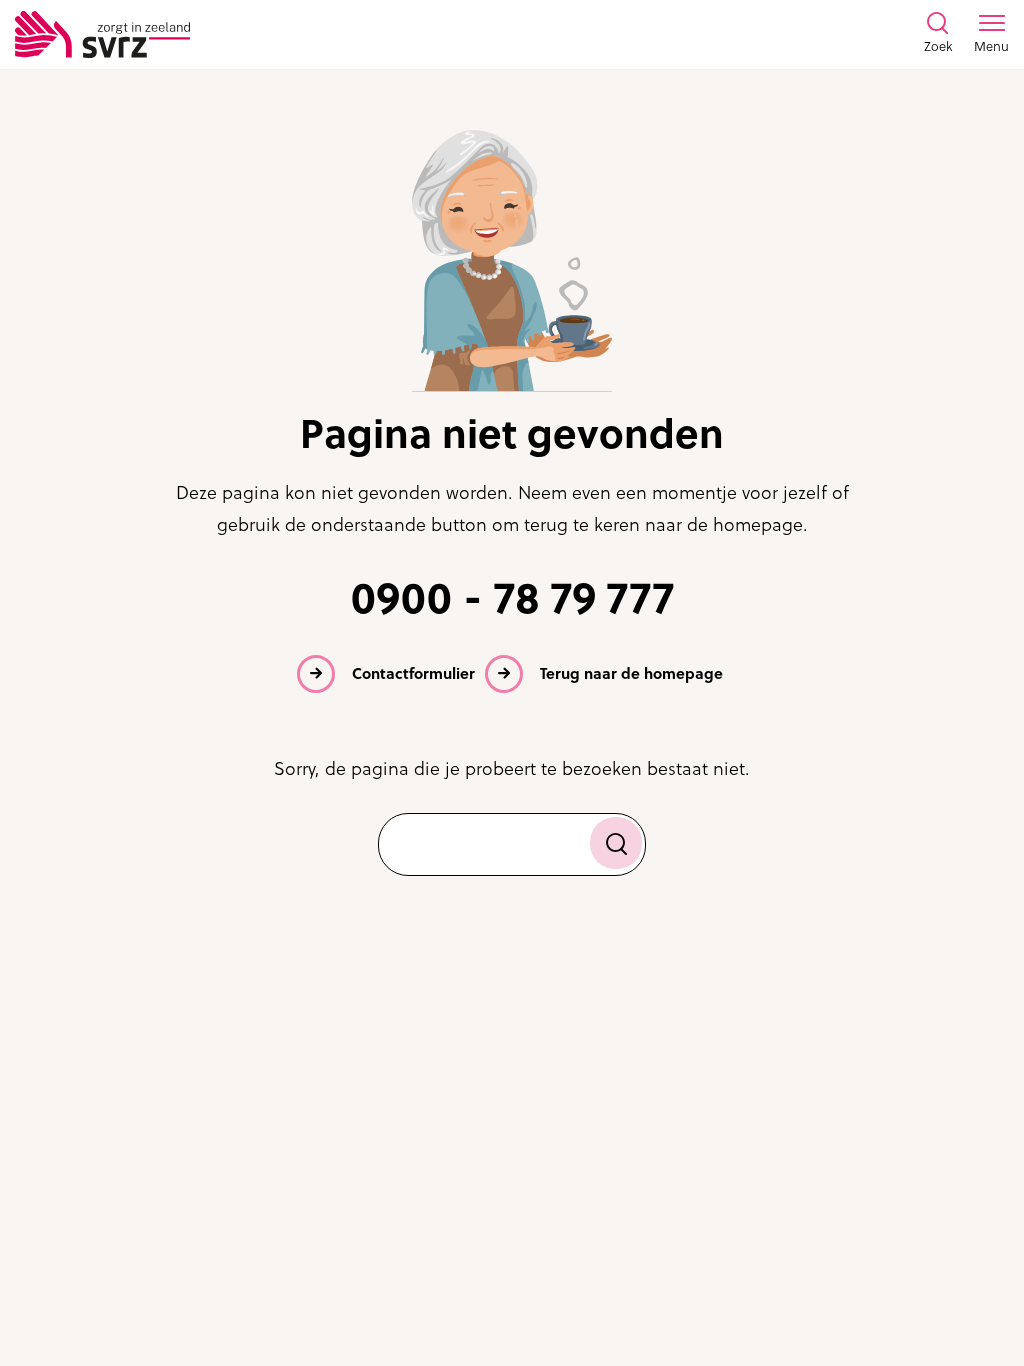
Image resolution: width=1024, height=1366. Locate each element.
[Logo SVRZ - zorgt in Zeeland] (102, 34)
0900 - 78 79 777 (512, 598)
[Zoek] (616, 843)
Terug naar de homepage (631, 673)
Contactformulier (413, 673)
